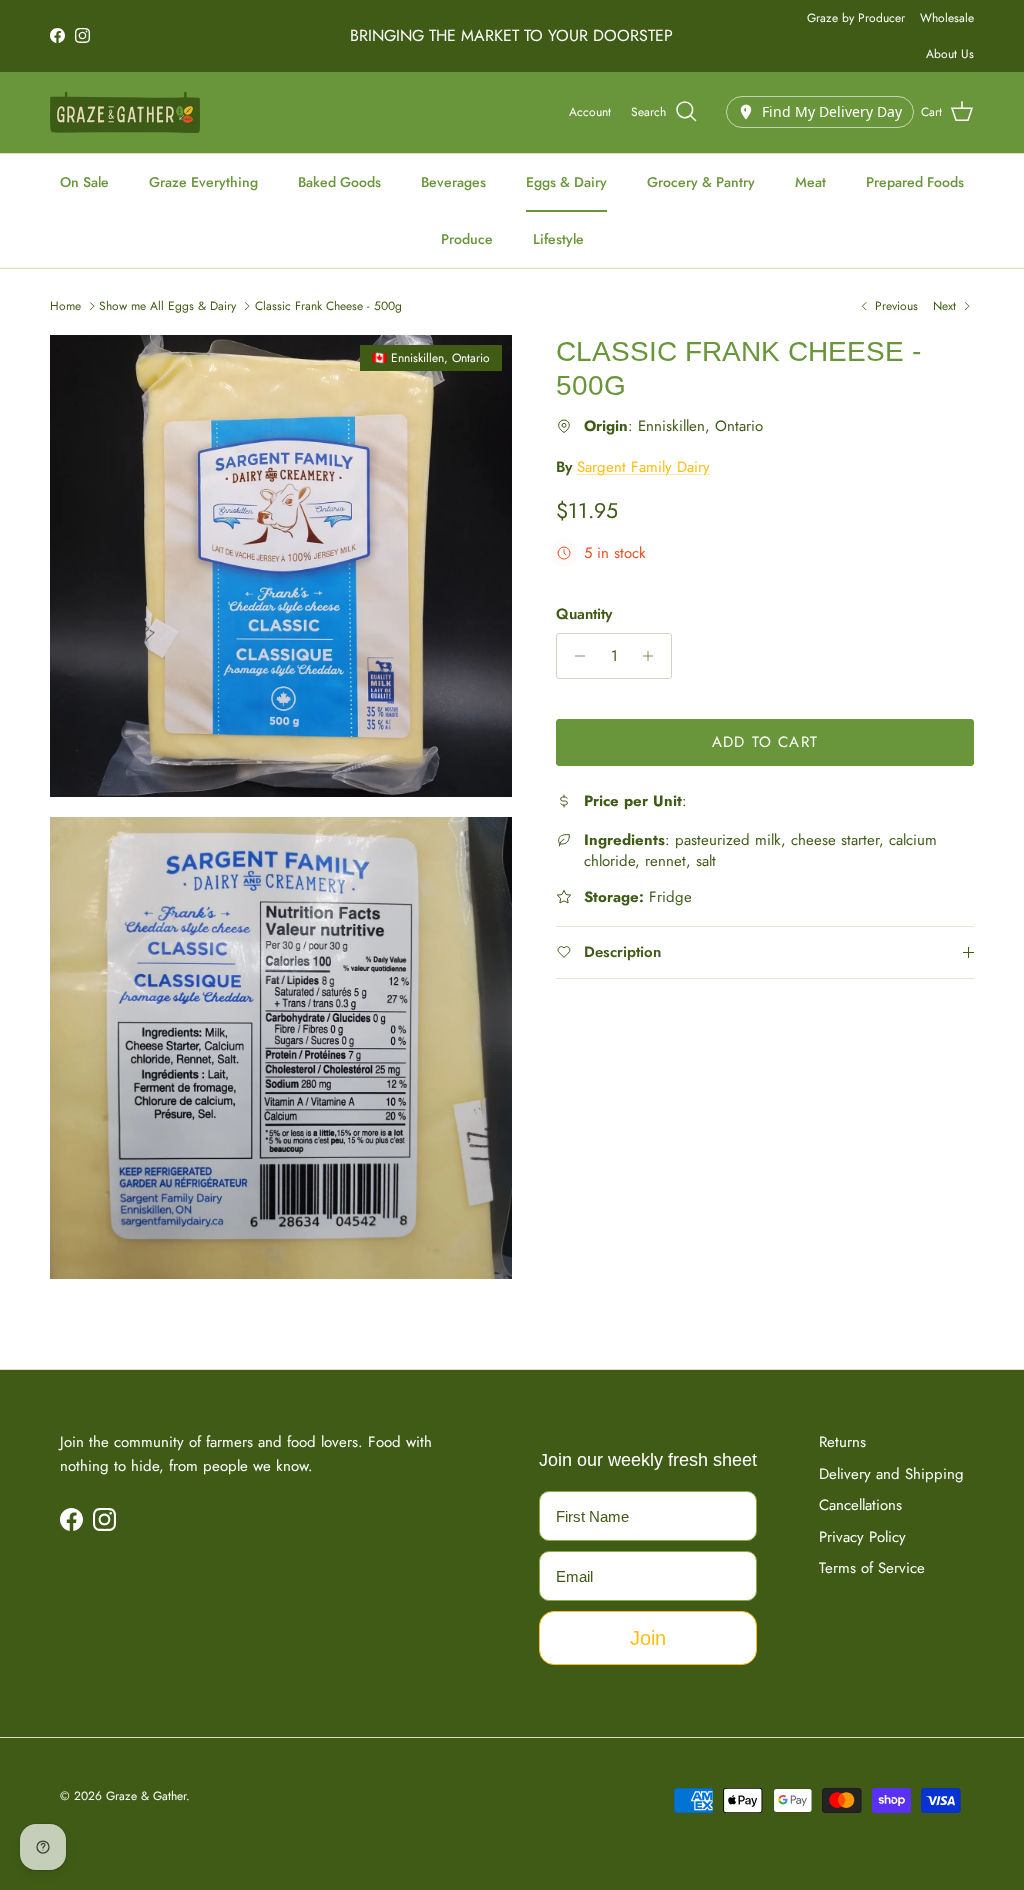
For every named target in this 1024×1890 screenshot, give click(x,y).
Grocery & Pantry (701, 182)
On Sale (84, 182)
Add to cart (765, 742)
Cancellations (860, 1505)
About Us (950, 54)
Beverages (453, 182)
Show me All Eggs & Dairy (167, 306)
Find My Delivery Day (832, 111)
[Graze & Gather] (125, 112)
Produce (467, 239)
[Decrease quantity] (574, 656)
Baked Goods (339, 182)
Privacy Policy (862, 1537)
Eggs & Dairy (566, 182)
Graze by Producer (856, 18)
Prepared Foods (915, 182)
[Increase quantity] (653, 656)
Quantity (584, 614)
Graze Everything (203, 182)
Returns (842, 1442)
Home (65, 306)
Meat (810, 182)
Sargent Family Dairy (643, 467)
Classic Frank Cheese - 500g (328, 306)
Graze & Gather (146, 1796)
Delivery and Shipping (891, 1474)
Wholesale (947, 18)
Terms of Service (872, 1568)
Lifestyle (558, 239)
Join (648, 1638)
